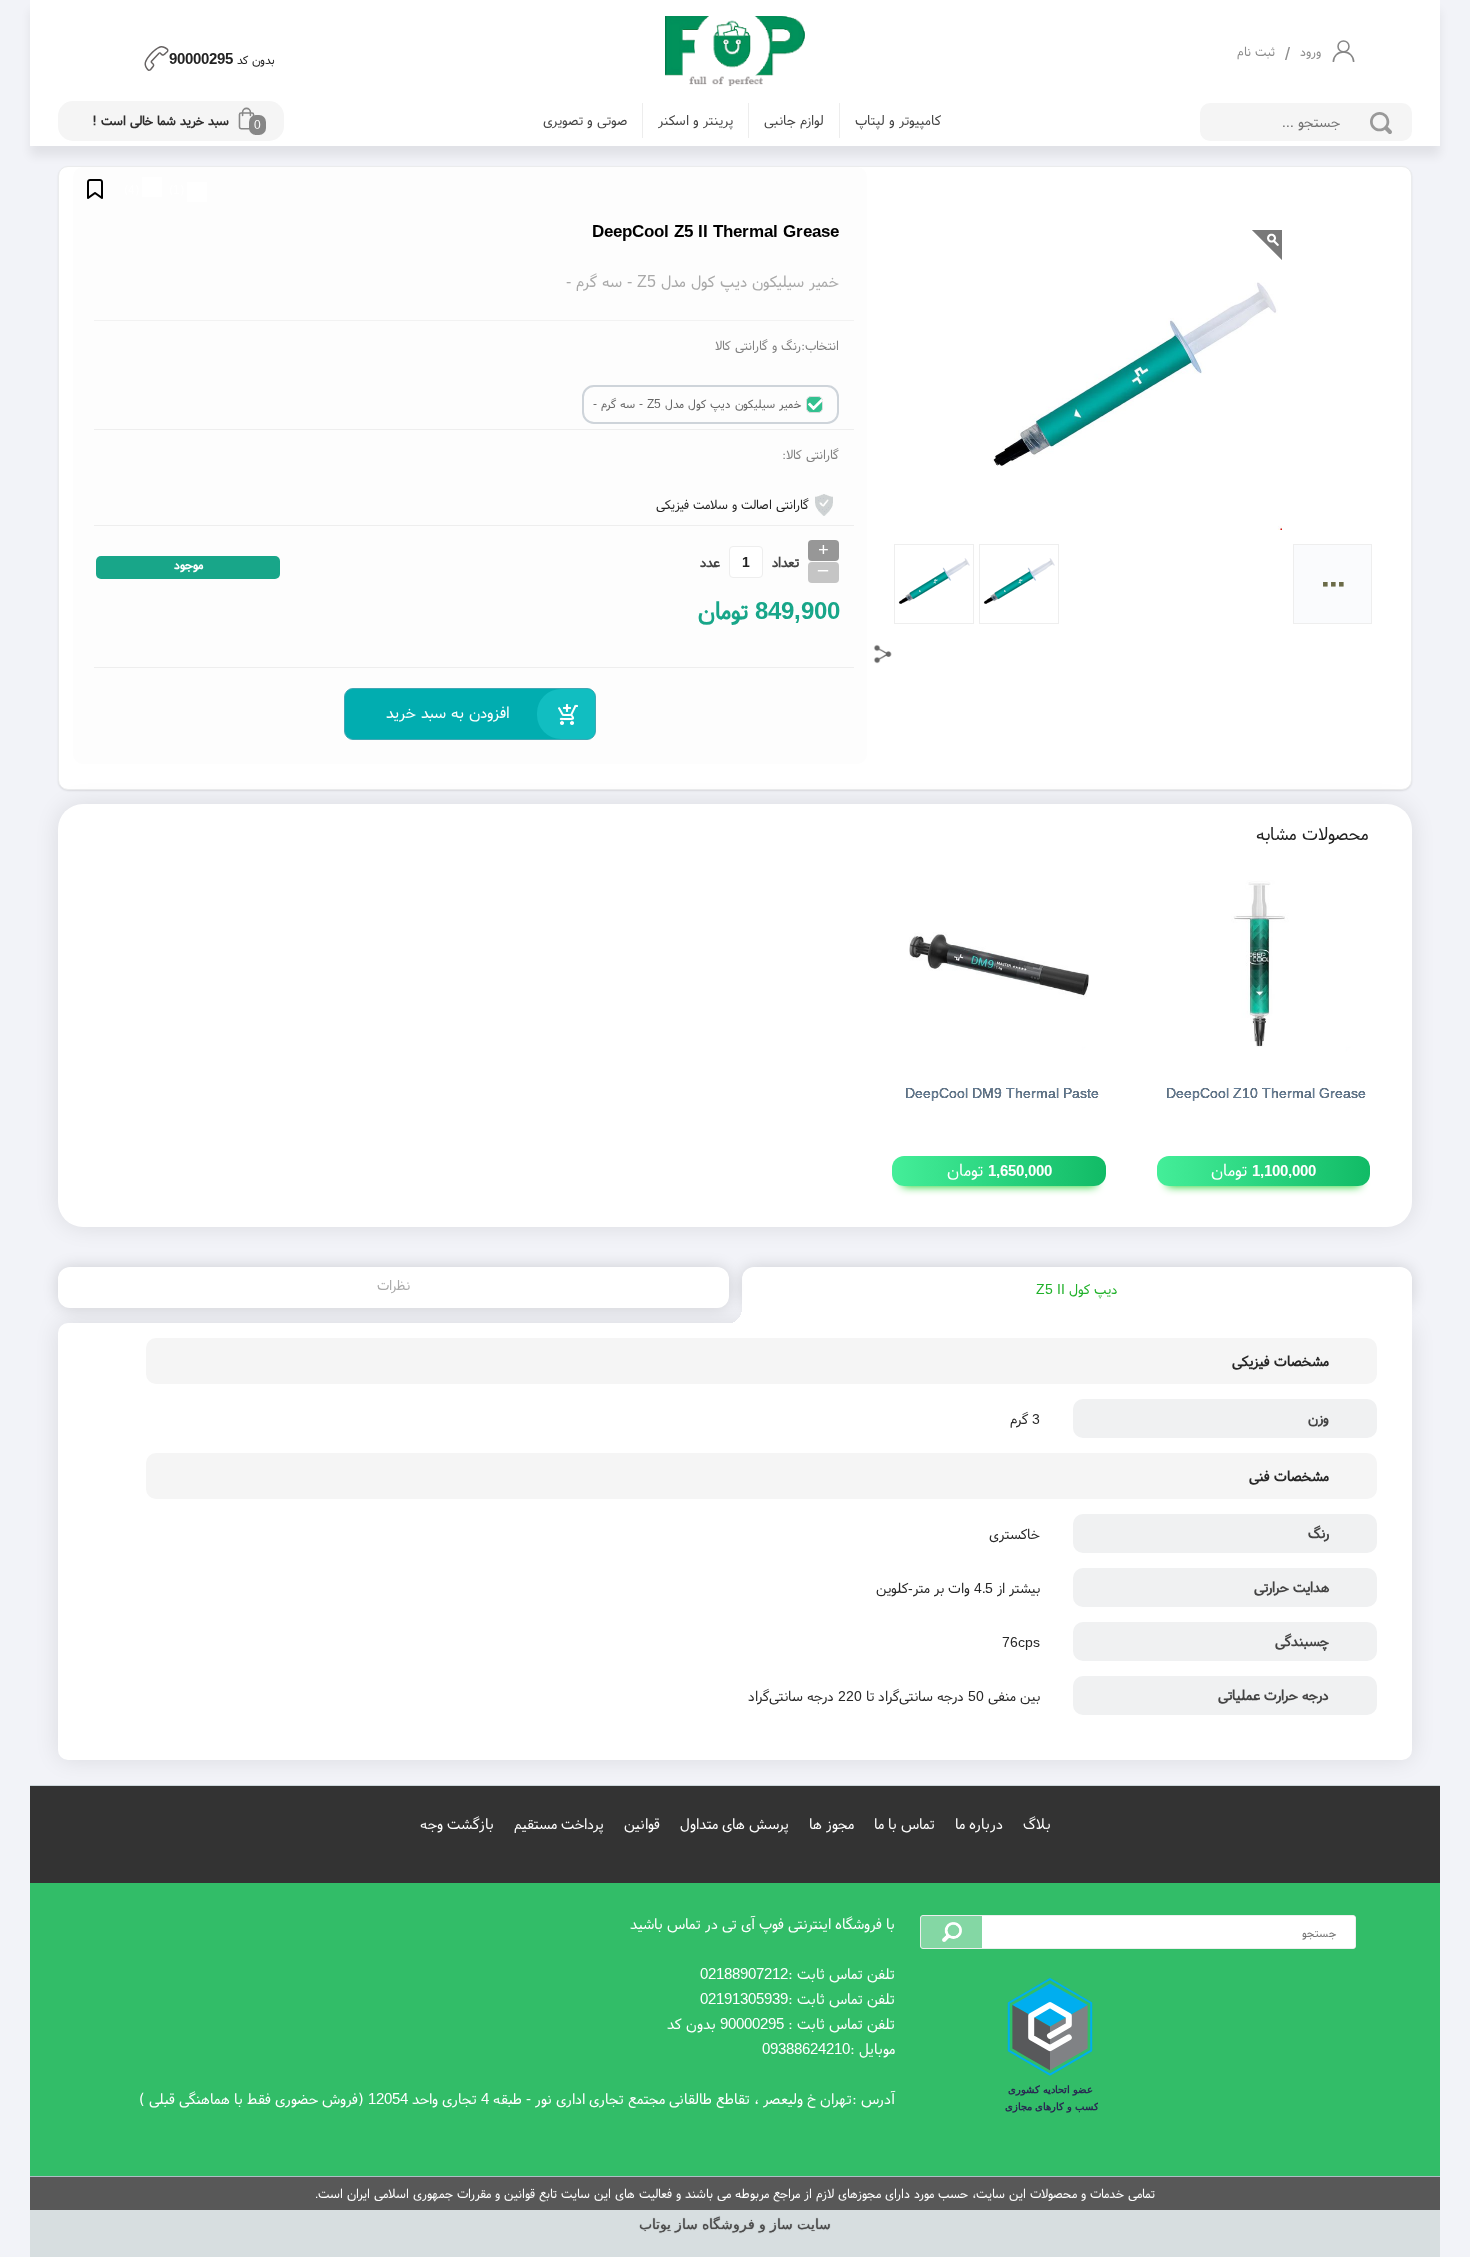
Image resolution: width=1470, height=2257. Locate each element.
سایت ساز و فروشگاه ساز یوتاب (735, 2224)
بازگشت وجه (457, 1823)
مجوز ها (831, 1823)
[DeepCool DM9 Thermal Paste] (999, 964)
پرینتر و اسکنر (695, 120)
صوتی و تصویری (585, 120)
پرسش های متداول (734, 1823)
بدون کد (222, 57)
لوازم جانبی (794, 120)
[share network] (883, 654)
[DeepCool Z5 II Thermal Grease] (735, 52)
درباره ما (979, 1823)
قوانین (642, 1823)
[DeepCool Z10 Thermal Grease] (1264, 964)
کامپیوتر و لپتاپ (898, 120)
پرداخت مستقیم (559, 1823)
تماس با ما (904, 1823)
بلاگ (1037, 1823)
